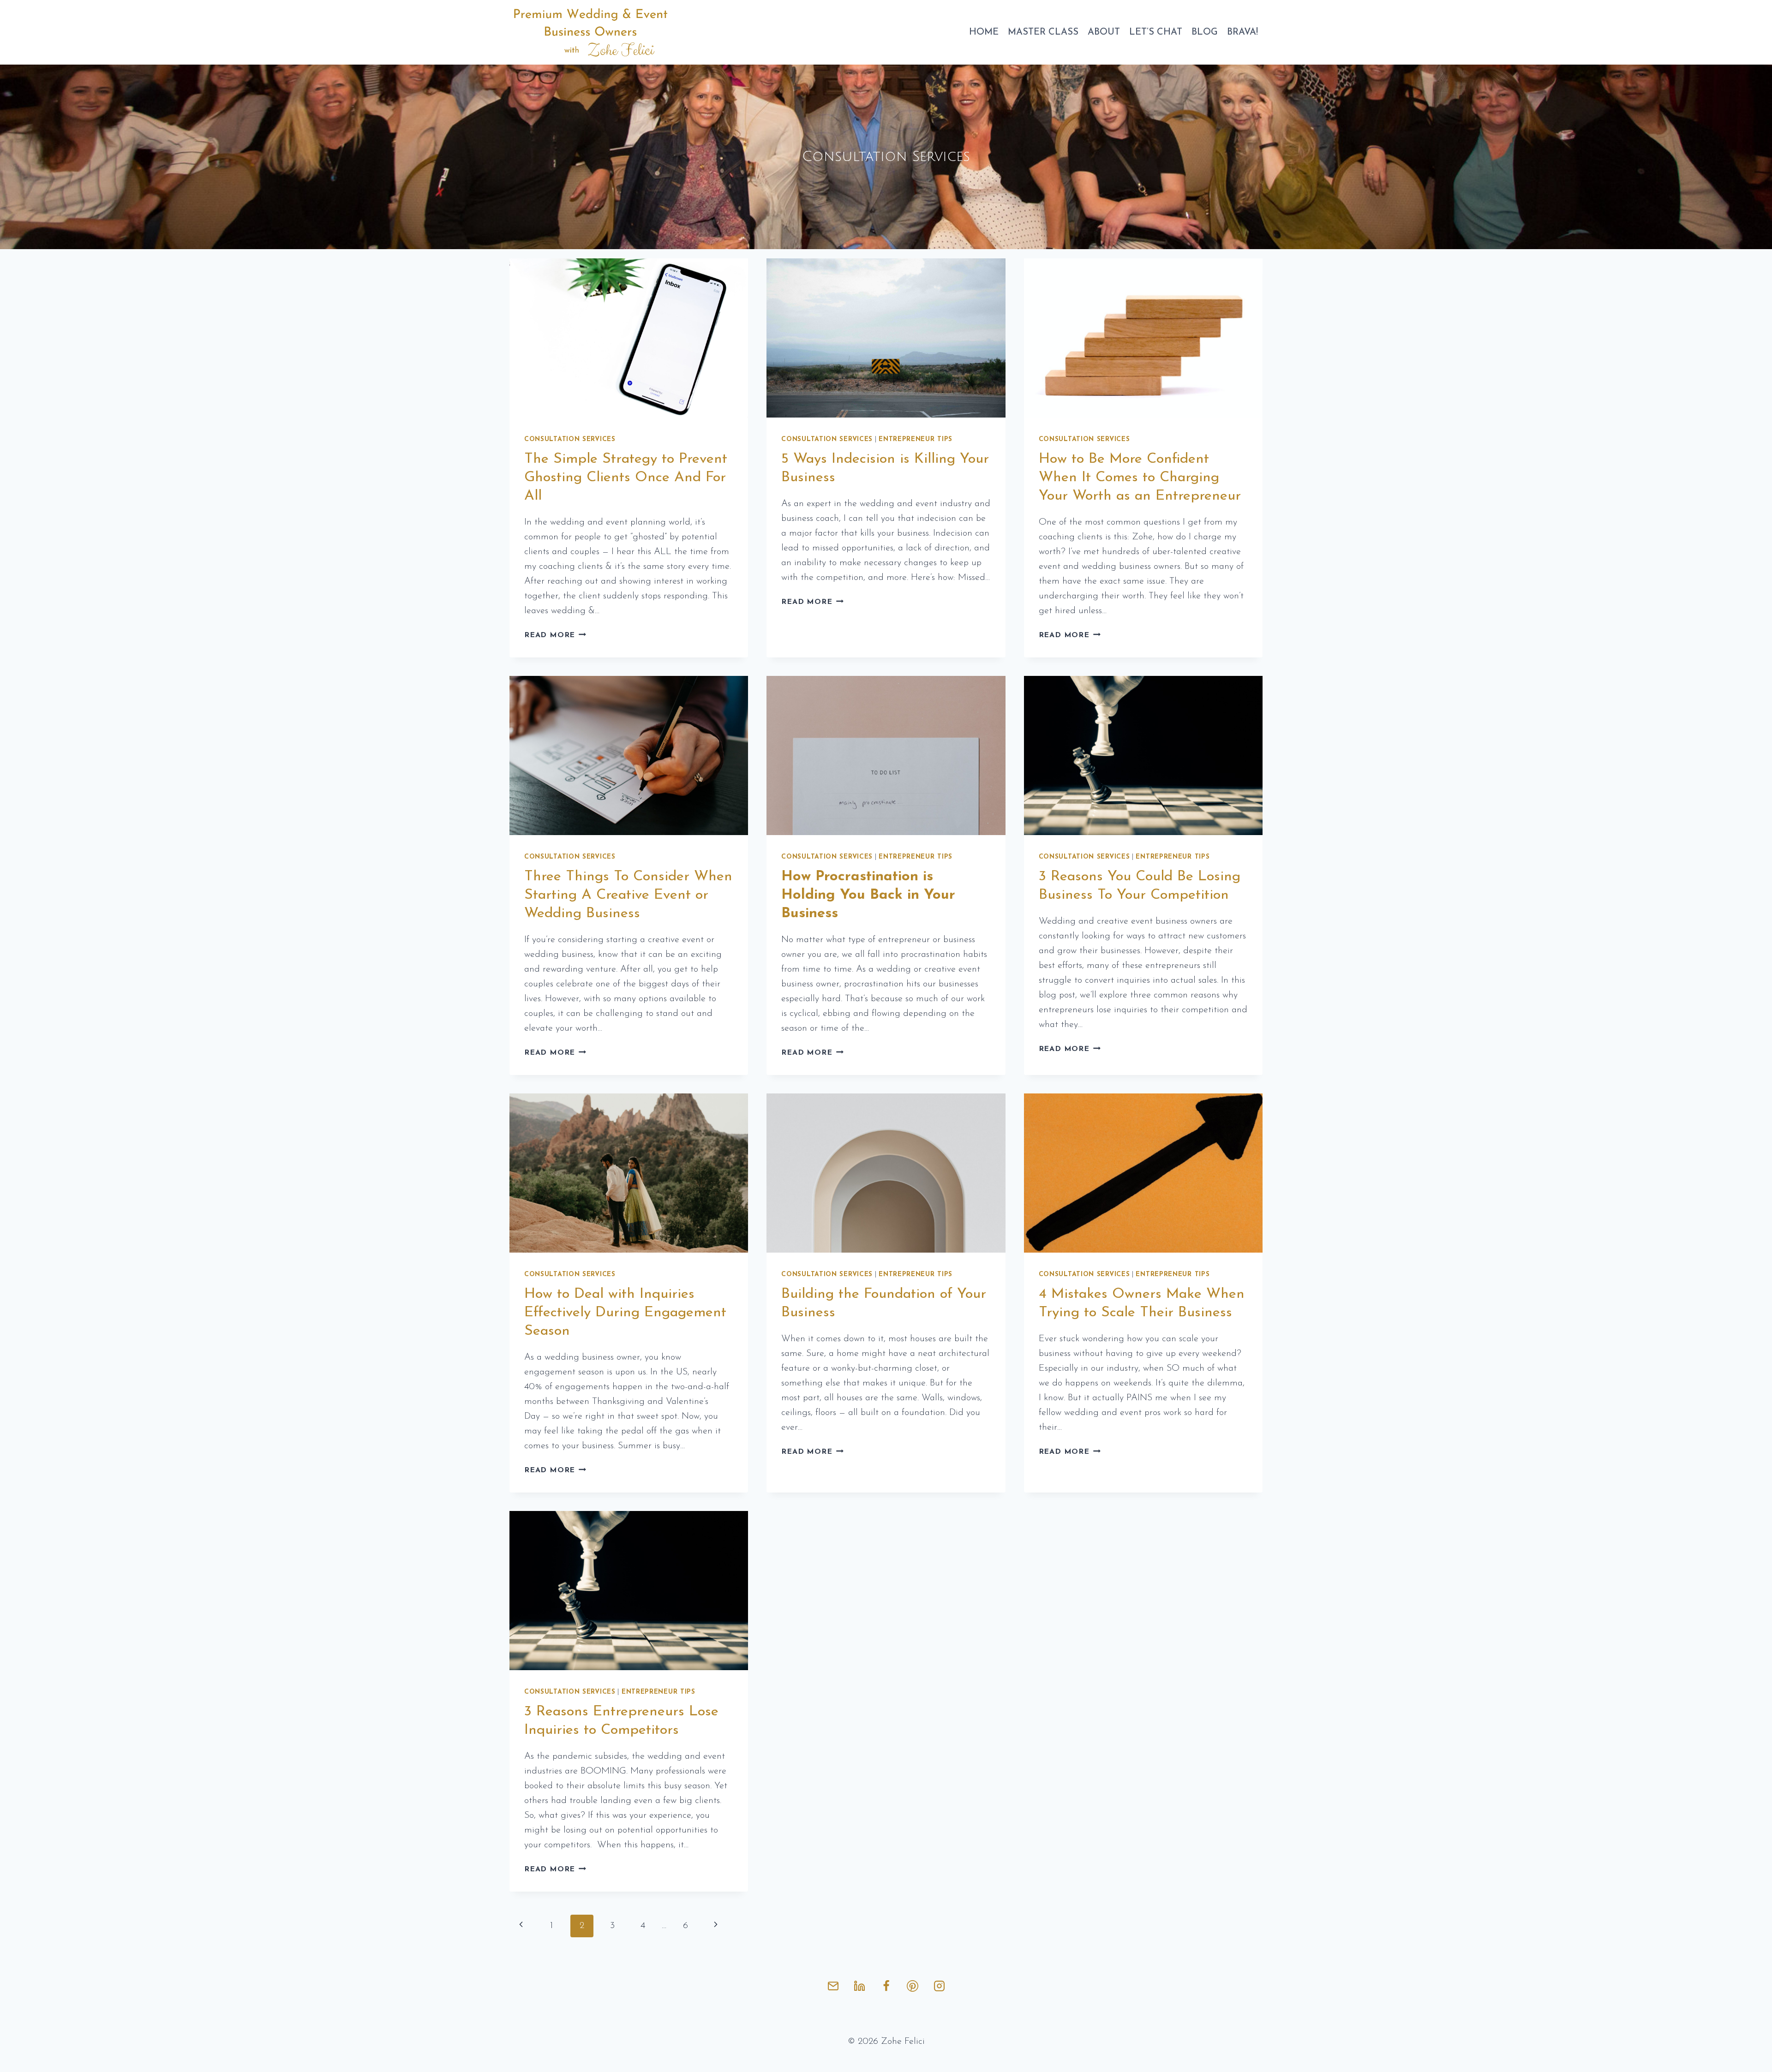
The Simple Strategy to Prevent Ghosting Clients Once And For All (626, 478)
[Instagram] (939, 1986)
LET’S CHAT (1156, 32)
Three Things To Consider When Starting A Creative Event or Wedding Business (628, 895)
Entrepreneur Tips (916, 439)
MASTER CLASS (1043, 32)
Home (984, 32)
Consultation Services (570, 439)
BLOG (1205, 32)
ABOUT (1104, 32)
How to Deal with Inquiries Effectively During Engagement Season (625, 1313)
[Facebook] (886, 1986)
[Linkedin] (860, 1986)
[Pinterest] (913, 1986)
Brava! (1242, 32)
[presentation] (629, 338)
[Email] (833, 1986)
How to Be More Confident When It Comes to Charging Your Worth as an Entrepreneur (1140, 478)
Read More (555, 635)
